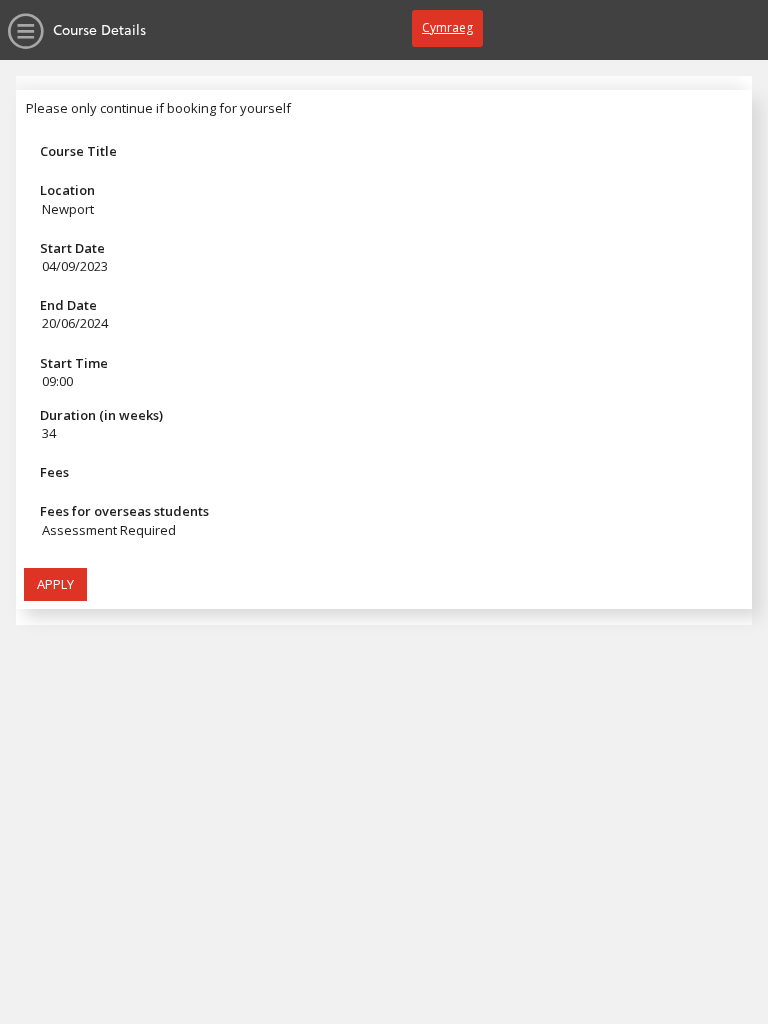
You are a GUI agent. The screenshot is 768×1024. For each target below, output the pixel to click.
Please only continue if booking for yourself (158, 108)
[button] (55, 585)
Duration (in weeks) (101, 415)
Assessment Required (109, 530)
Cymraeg (447, 27)
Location (67, 190)
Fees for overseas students (124, 511)
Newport (68, 209)
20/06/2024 (75, 323)
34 (49, 433)
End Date (68, 305)
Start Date (72, 248)
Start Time (74, 363)
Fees (54, 472)
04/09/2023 (75, 266)
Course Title (78, 151)
